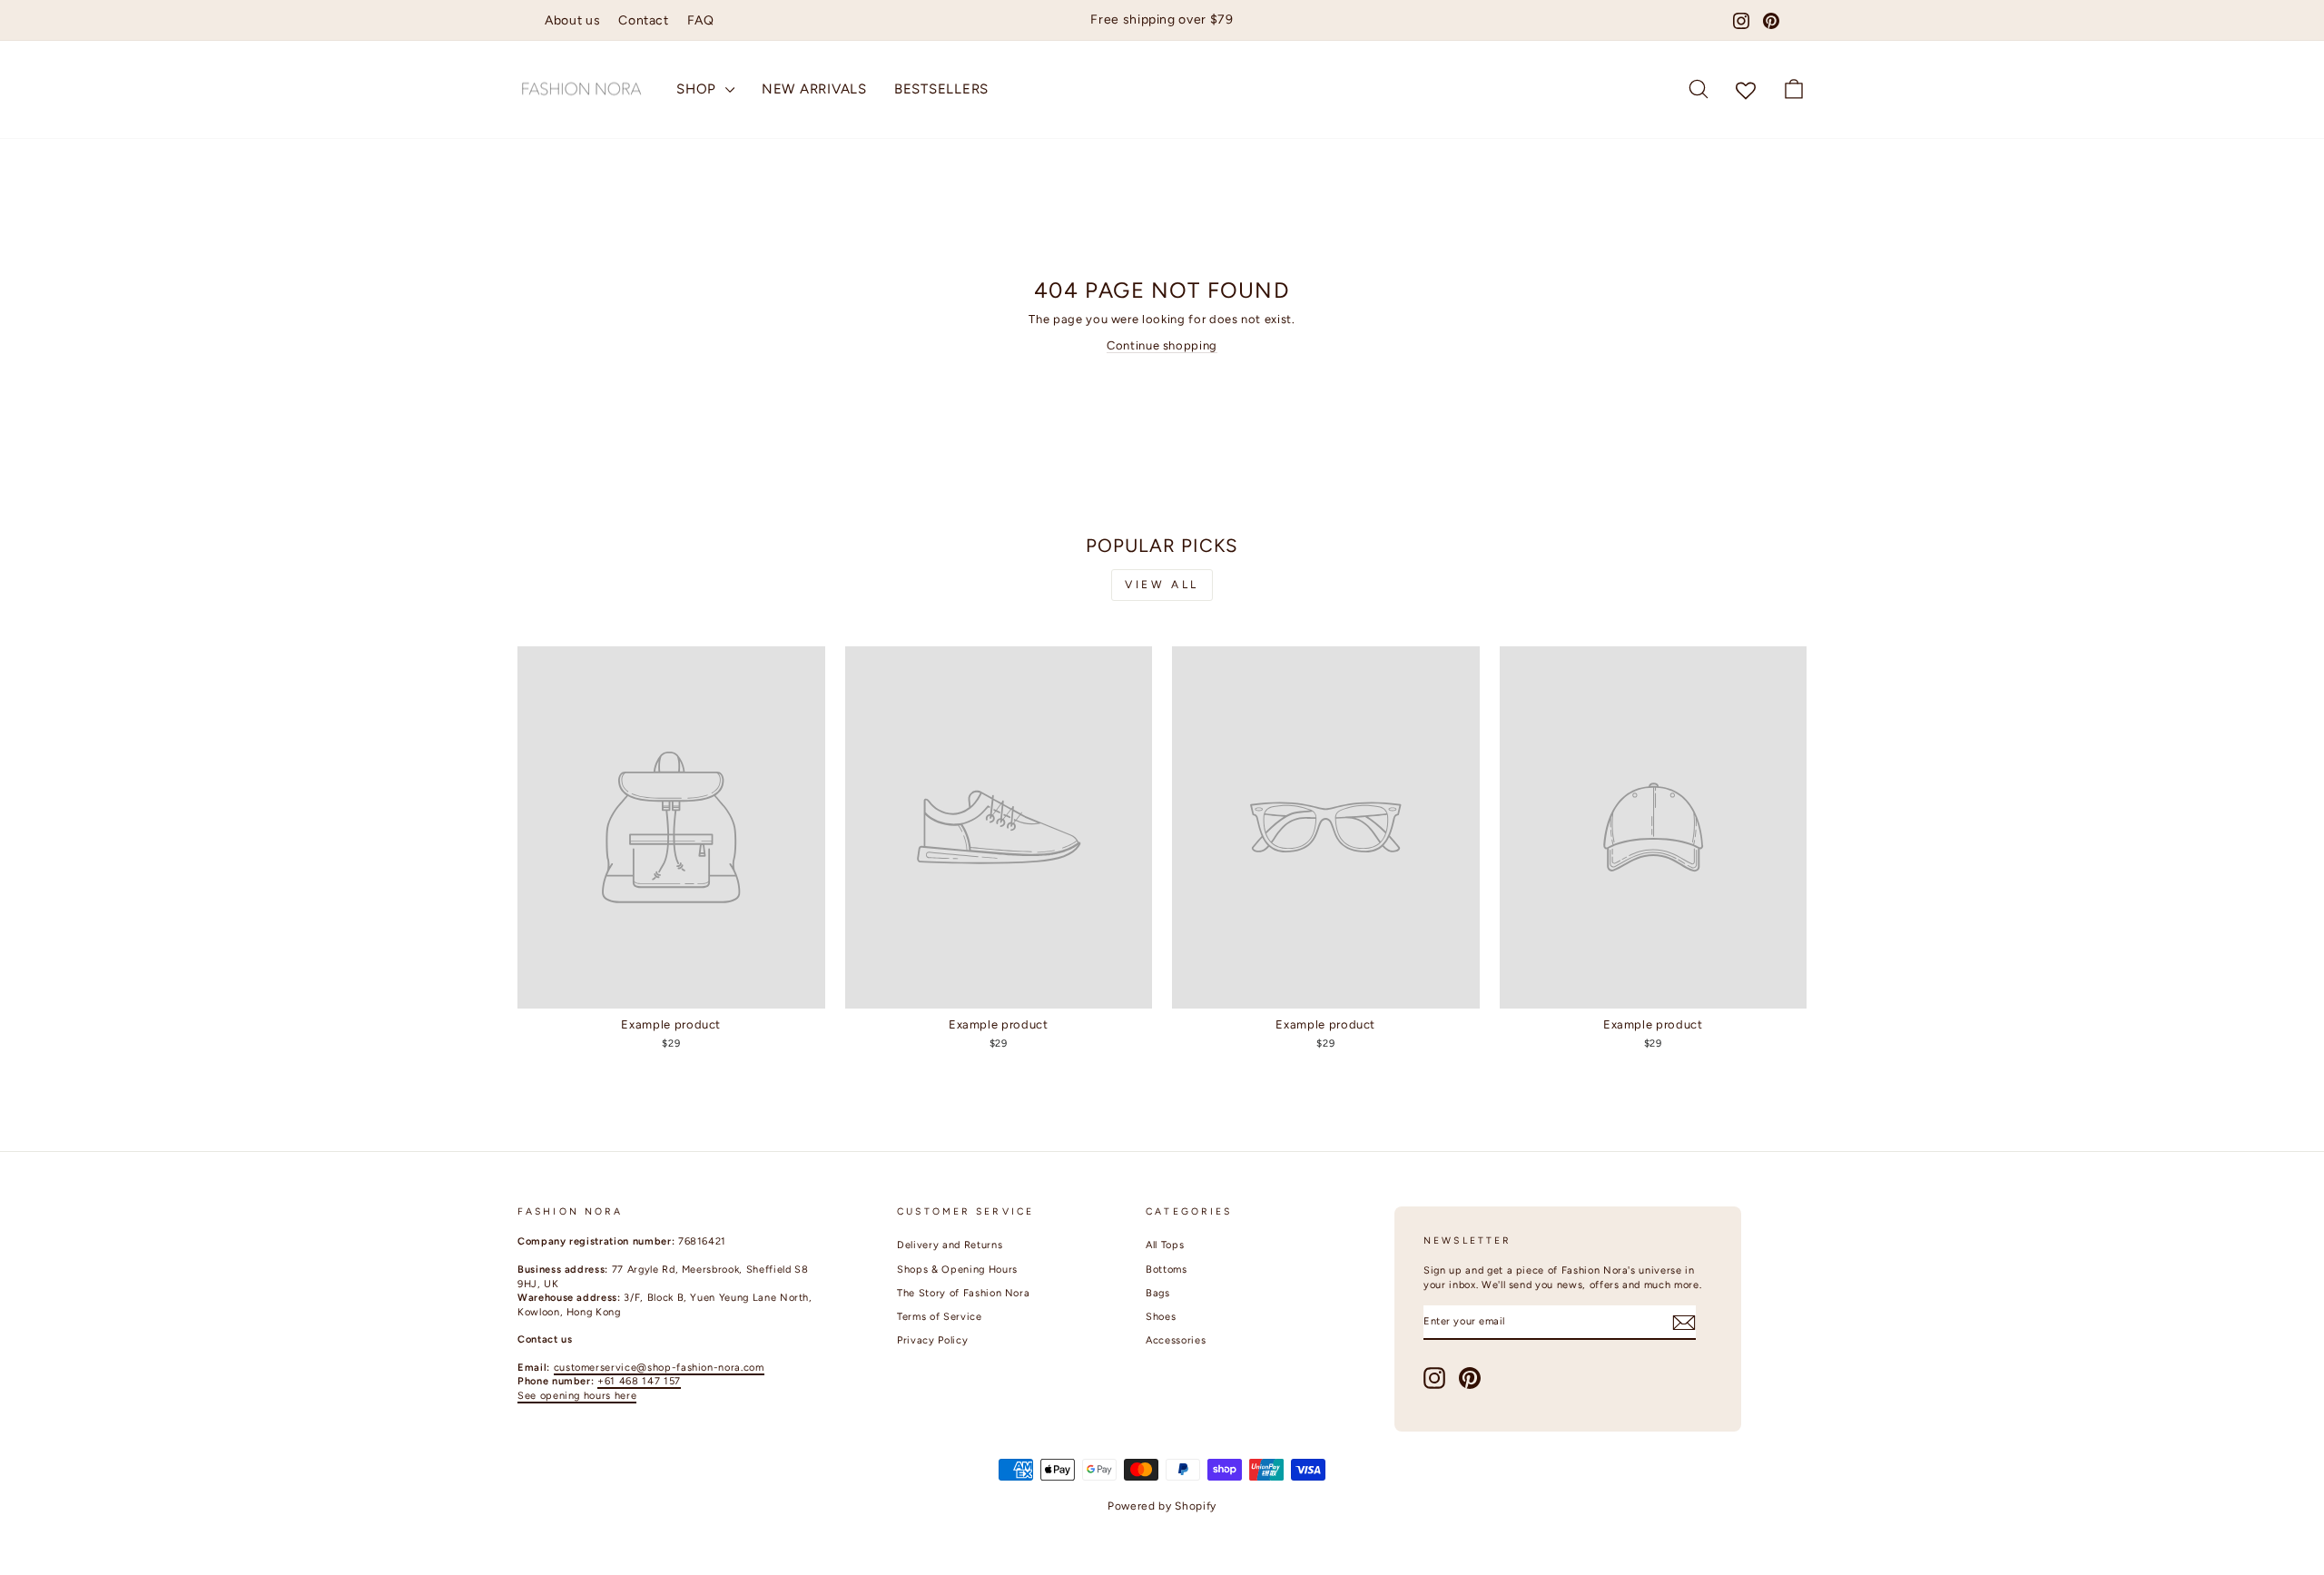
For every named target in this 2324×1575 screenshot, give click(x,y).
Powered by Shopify (1162, 1506)
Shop (699, 89)
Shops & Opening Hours (957, 1270)
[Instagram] (1741, 21)
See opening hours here (577, 1396)
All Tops (1165, 1245)
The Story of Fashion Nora (963, 1293)
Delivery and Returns (950, 1245)
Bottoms (1167, 1270)
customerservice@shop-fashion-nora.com (659, 1368)
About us (572, 20)
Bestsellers (941, 89)
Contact (644, 20)
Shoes (1161, 1317)
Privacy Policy (932, 1340)
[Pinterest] (1771, 21)
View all (1162, 585)
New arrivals (814, 89)
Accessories (1176, 1340)
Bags (1158, 1293)
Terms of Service (939, 1317)
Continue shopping (1162, 345)
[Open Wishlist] (1746, 89)
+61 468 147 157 (639, 1381)
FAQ (701, 20)
